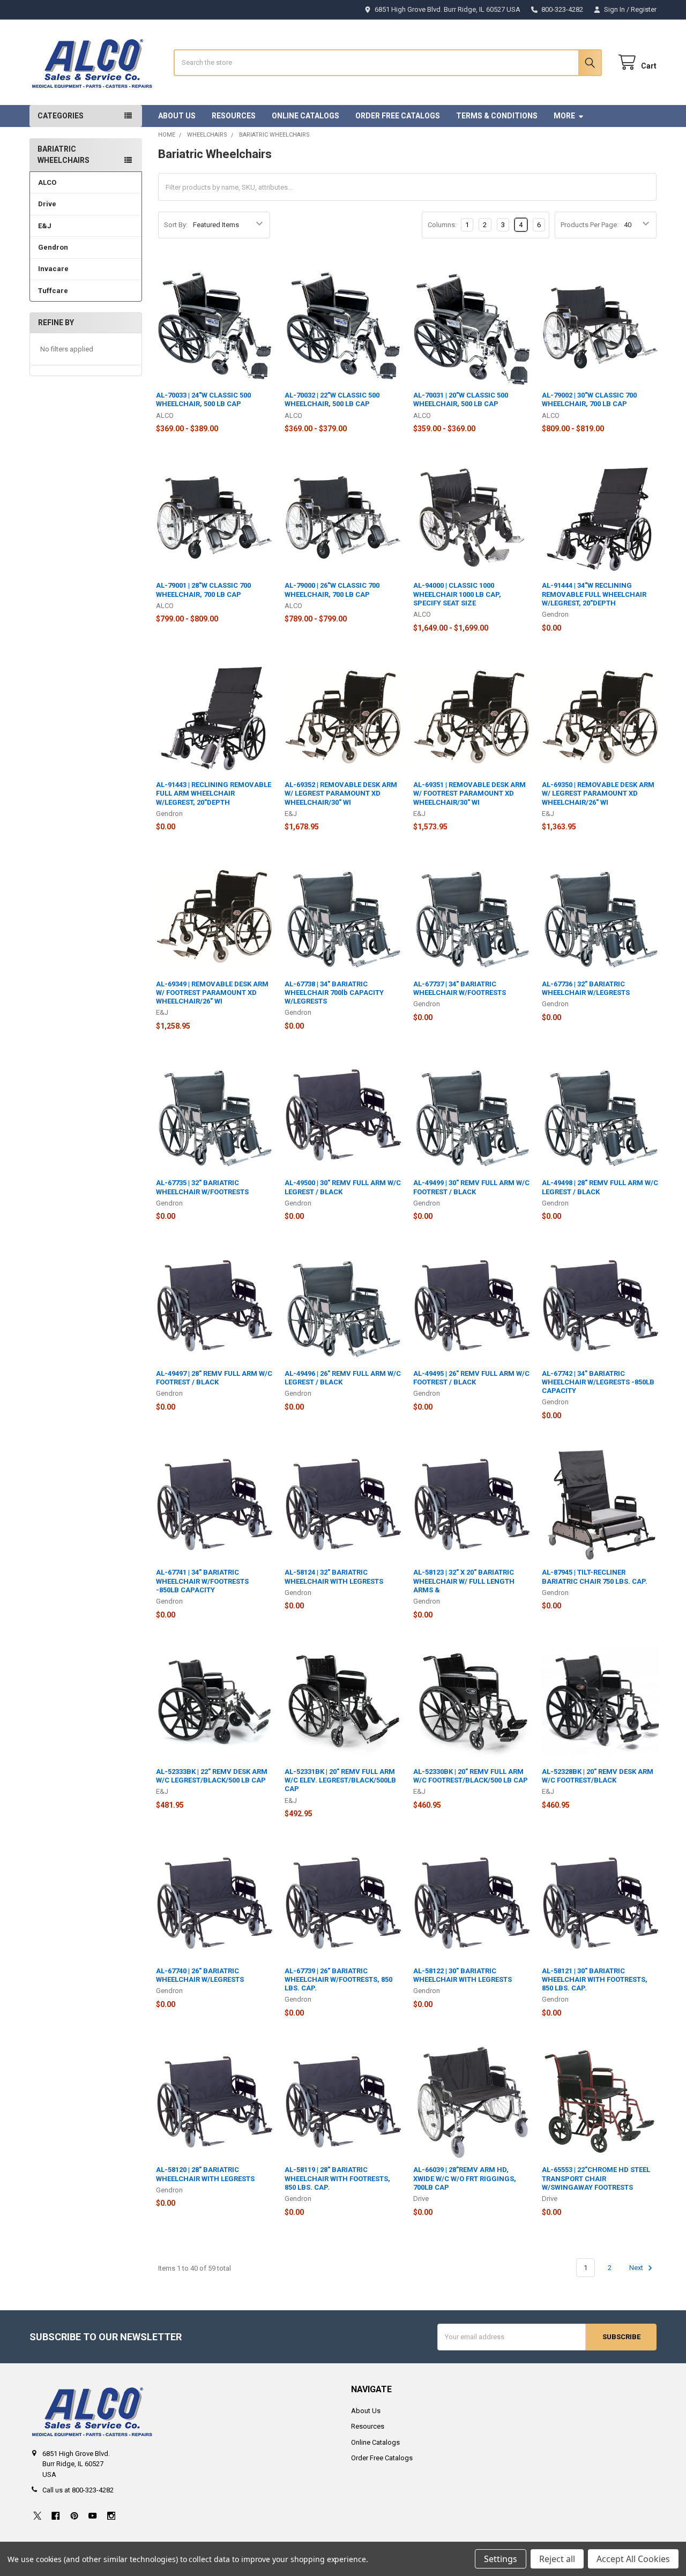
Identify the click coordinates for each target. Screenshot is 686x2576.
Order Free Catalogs (398, 116)
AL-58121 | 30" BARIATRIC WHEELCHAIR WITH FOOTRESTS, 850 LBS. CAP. (595, 1980)
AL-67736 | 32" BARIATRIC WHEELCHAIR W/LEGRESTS (586, 988)
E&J (45, 226)
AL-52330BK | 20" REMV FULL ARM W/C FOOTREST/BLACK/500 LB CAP (471, 1776)
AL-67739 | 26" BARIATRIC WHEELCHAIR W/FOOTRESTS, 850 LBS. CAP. (338, 1980)
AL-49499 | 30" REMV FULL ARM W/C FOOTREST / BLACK (471, 1187)
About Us (177, 116)
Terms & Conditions (497, 116)
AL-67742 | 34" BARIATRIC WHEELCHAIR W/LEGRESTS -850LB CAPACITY (598, 1382)
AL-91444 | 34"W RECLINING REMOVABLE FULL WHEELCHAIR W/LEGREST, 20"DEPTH (594, 594)
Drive (47, 204)
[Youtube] (92, 2516)
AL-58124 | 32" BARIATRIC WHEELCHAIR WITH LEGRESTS (334, 1577)
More (564, 116)
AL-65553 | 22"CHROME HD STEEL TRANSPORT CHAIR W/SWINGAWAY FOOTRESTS (596, 2178)
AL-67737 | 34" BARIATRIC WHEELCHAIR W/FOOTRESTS (460, 988)
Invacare (53, 269)
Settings (501, 2559)
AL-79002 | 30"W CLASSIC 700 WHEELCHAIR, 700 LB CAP (589, 399)
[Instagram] (111, 2516)
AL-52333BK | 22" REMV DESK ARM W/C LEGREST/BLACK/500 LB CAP (212, 1776)
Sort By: (176, 225)
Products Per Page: (590, 225)
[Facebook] (55, 2516)
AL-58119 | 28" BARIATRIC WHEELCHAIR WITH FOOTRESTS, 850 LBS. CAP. (337, 2178)
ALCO (47, 182)
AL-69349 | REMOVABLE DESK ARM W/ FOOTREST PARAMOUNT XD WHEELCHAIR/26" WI (212, 993)
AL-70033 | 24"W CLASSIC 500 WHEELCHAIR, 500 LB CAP (203, 399)
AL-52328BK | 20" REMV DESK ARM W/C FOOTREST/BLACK (598, 1776)
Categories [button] (61, 116)
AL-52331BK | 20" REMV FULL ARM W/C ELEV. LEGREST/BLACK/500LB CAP (340, 1780)
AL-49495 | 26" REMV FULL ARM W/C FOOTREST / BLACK (471, 1378)
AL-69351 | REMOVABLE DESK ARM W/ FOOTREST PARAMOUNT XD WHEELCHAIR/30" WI (469, 793)
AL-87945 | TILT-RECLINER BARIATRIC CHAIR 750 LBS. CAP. (595, 1577)
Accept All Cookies (633, 2559)
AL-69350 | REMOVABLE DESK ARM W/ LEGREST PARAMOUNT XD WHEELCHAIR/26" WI (598, 793)
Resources (234, 116)
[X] (37, 2516)
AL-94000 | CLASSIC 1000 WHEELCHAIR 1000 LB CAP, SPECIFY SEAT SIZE (457, 594)
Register (644, 9)
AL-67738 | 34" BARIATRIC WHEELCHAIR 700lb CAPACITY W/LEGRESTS (334, 993)
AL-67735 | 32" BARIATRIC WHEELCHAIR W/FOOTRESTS (202, 1187)
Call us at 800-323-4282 (78, 2490)
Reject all (557, 2559)
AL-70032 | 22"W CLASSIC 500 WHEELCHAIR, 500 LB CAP (332, 399)
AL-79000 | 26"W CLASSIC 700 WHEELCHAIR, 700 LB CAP (332, 590)
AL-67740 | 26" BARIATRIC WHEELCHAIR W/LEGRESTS (200, 1975)
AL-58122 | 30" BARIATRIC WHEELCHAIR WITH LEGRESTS (463, 1975)
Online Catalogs (305, 116)
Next (637, 2268)
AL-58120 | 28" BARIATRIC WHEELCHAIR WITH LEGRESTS (205, 2174)
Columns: (442, 225)
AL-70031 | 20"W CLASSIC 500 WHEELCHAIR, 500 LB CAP (461, 399)
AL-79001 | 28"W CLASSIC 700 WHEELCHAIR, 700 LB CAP (203, 590)
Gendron (53, 247)
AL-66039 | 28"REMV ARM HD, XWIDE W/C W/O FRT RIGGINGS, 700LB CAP (465, 2178)
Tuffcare (53, 291)
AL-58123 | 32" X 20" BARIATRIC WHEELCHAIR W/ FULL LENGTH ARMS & (464, 1581)
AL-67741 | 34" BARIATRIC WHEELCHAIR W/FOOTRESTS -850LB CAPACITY (202, 1581)
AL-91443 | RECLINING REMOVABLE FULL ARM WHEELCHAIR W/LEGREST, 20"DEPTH (214, 793)
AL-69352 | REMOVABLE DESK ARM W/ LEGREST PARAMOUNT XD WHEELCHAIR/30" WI (341, 793)
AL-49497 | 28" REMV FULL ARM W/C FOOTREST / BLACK (214, 1378)
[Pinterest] (74, 2516)
